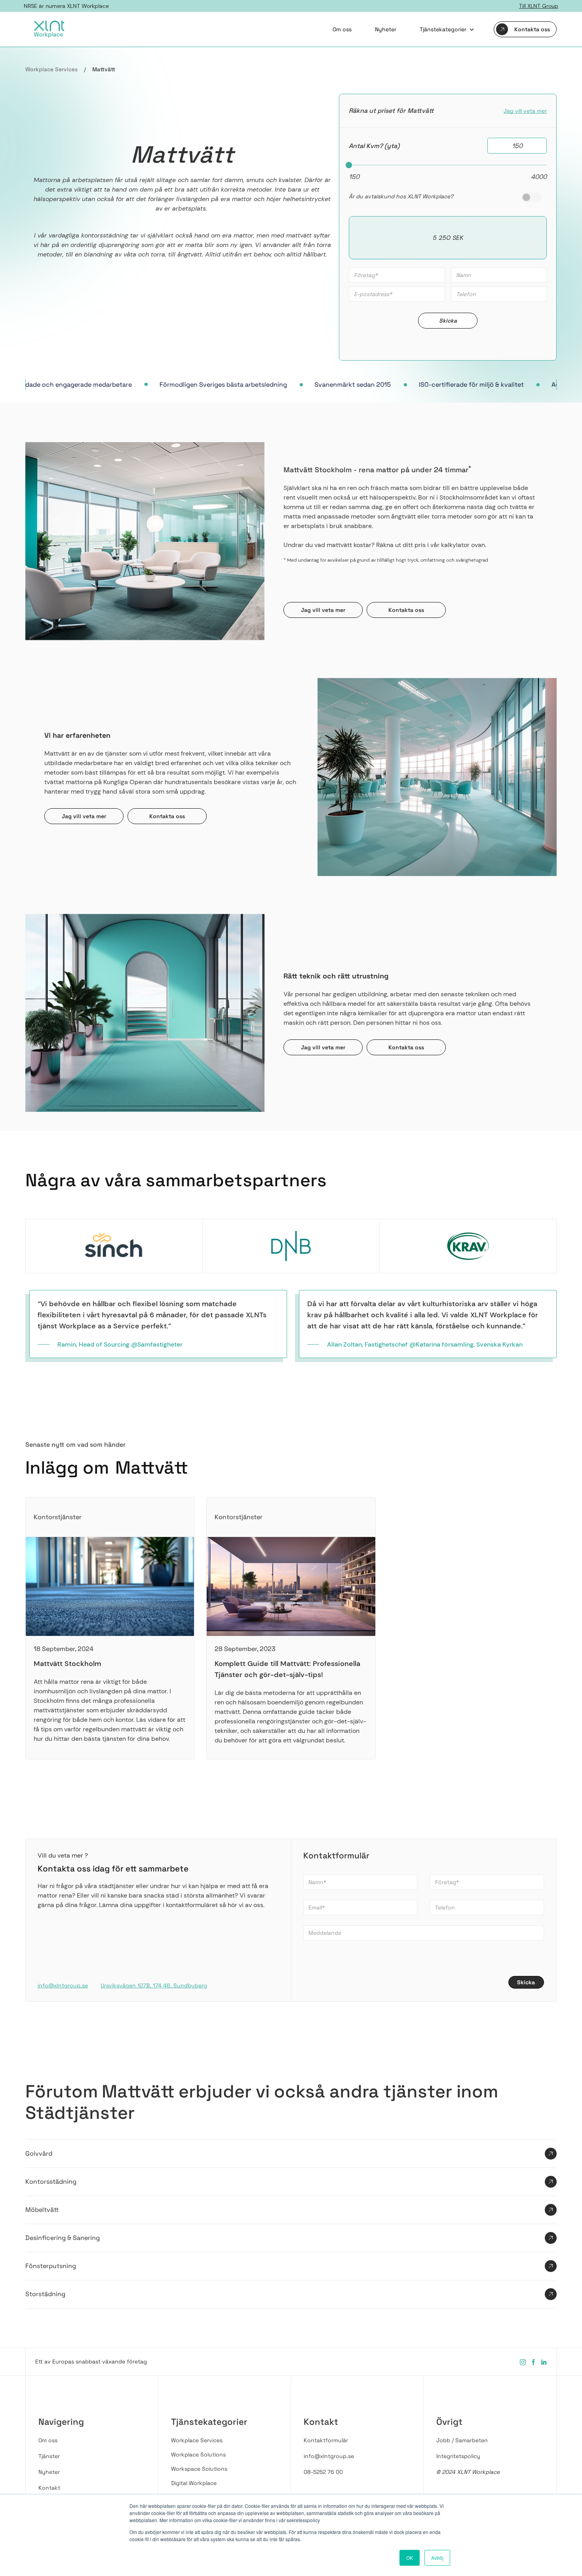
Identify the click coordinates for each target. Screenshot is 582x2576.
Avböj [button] (437, 2558)
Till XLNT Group (539, 6)
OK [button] (410, 2558)
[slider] (349, 165)
